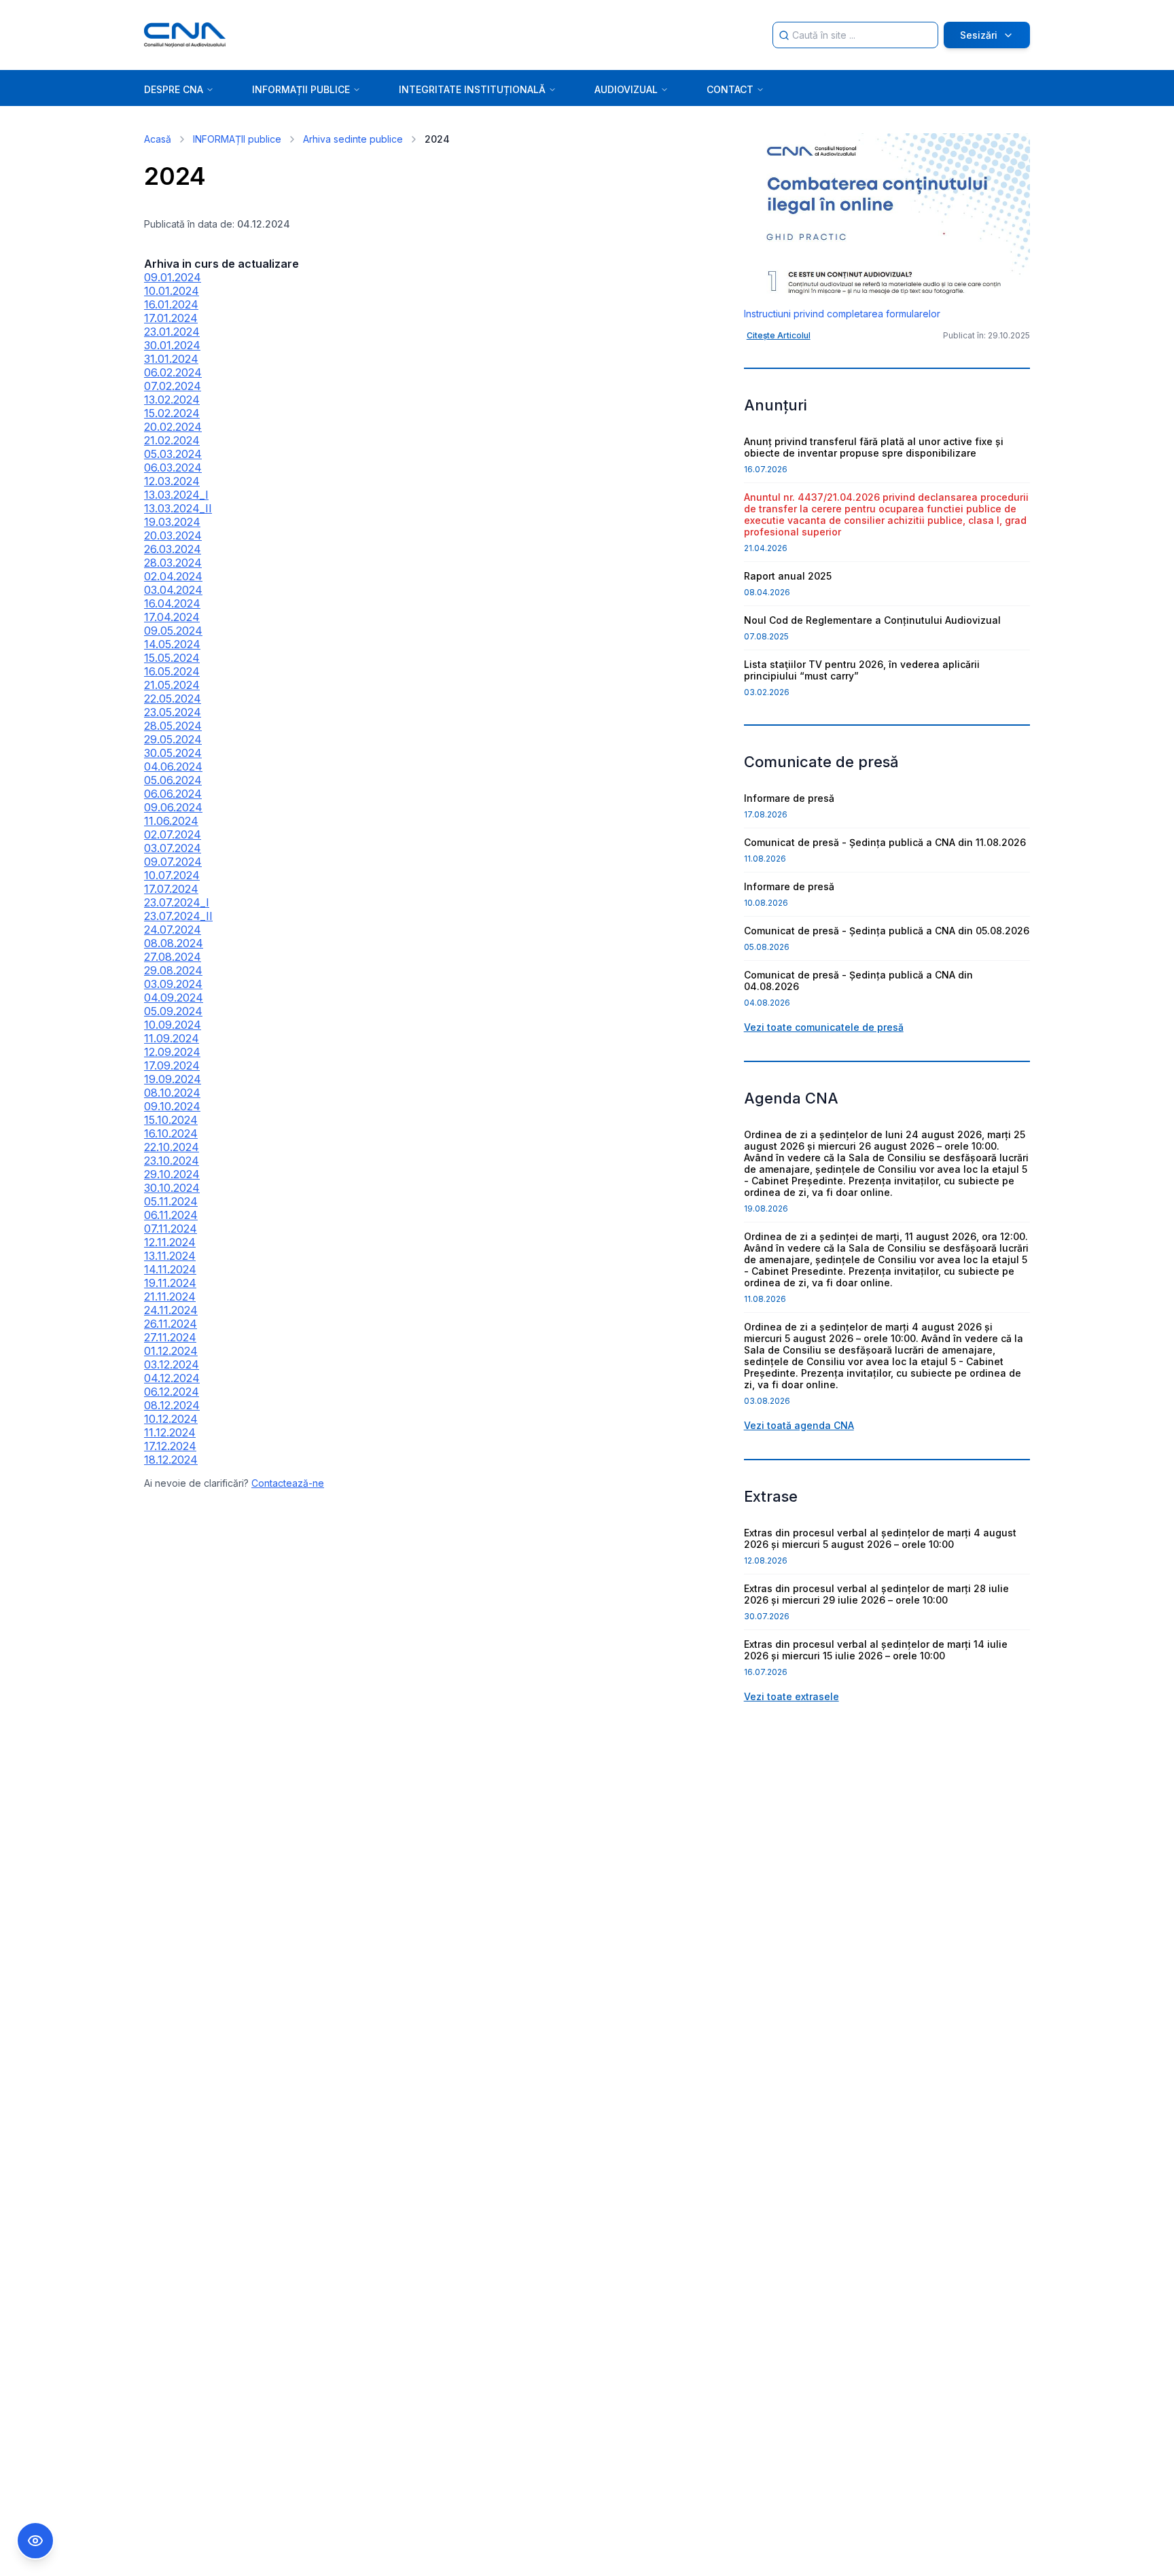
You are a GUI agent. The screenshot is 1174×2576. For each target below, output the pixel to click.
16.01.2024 (171, 304)
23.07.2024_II (178, 916)
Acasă (158, 139)
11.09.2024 (172, 1038)
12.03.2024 (172, 481)
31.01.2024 (171, 359)
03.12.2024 (172, 1364)
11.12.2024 (170, 1432)
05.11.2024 (171, 1201)
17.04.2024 (172, 617)
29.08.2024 (173, 970)
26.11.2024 (171, 1324)
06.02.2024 (173, 372)
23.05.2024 (173, 712)
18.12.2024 (171, 1460)
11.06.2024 (171, 821)
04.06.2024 (173, 766)
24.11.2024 (171, 1310)
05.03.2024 (173, 454)
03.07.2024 (173, 848)
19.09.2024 (173, 1079)
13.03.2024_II (178, 508)
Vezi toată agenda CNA (799, 1425)
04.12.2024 (172, 1378)
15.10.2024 (171, 1120)
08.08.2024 (174, 943)
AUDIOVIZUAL (626, 89)
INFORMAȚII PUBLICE (301, 89)
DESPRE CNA (174, 89)
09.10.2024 (172, 1106)
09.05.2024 (173, 631)
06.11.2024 (171, 1215)
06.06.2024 (173, 794)
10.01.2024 (172, 291)
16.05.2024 (172, 671)
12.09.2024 (172, 1052)
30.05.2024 (173, 753)
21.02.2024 (172, 440)
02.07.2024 (173, 834)
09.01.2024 (173, 277)
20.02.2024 (173, 427)
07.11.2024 (171, 1229)
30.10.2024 (172, 1188)
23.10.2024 (172, 1161)
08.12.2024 (172, 1405)
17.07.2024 (171, 889)
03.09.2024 (173, 984)
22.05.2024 (173, 699)
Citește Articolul (779, 335)
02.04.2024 (173, 576)
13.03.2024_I (176, 495)
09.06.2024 (173, 807)
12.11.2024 (170, 1242)
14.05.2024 (172, 644)
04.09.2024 (174, 998)
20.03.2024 (173, 535)
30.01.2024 (172, 345)
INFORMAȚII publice (237, 139)
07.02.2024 (173, 386)
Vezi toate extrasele (791, 1696)
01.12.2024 (171, 1351)
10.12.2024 (171, 1419)
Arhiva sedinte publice (353, 139)
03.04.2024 (173, 590)
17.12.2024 (170, 1446)
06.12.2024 (172, 1392)
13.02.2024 (172, 400)
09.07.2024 (173, 862)
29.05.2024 (173, 739)
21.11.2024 (170, 1296)
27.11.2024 (170, 1337)
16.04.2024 (172, 603)
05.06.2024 (173, 780)
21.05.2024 (172, 685)
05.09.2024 (173, 1011)
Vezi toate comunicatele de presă (824, 1027)
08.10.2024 (172, 1093)
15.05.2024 (172, 658)
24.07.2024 (173, 930)
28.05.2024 (173, 726)
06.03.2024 (173, 467)
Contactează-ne (288, 1483)
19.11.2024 (170, 1283)
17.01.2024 (171, 318)
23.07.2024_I (177, 902)
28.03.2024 (173, 563)
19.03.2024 (172, 522)
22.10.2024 (172, 1147)
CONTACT (730, 89)
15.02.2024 (172, 413)
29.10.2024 (172, 1174)
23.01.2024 (172, 332)
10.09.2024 (173, 1025)
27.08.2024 (173, 957)
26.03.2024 (173, 549)
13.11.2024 (170, 1256)
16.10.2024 (171, 1133)
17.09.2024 (172, 1065)
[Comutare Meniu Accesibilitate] (35, 2541)
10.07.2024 (172, 875)
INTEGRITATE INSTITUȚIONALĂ (472, 89)
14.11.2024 (170, 1269)
